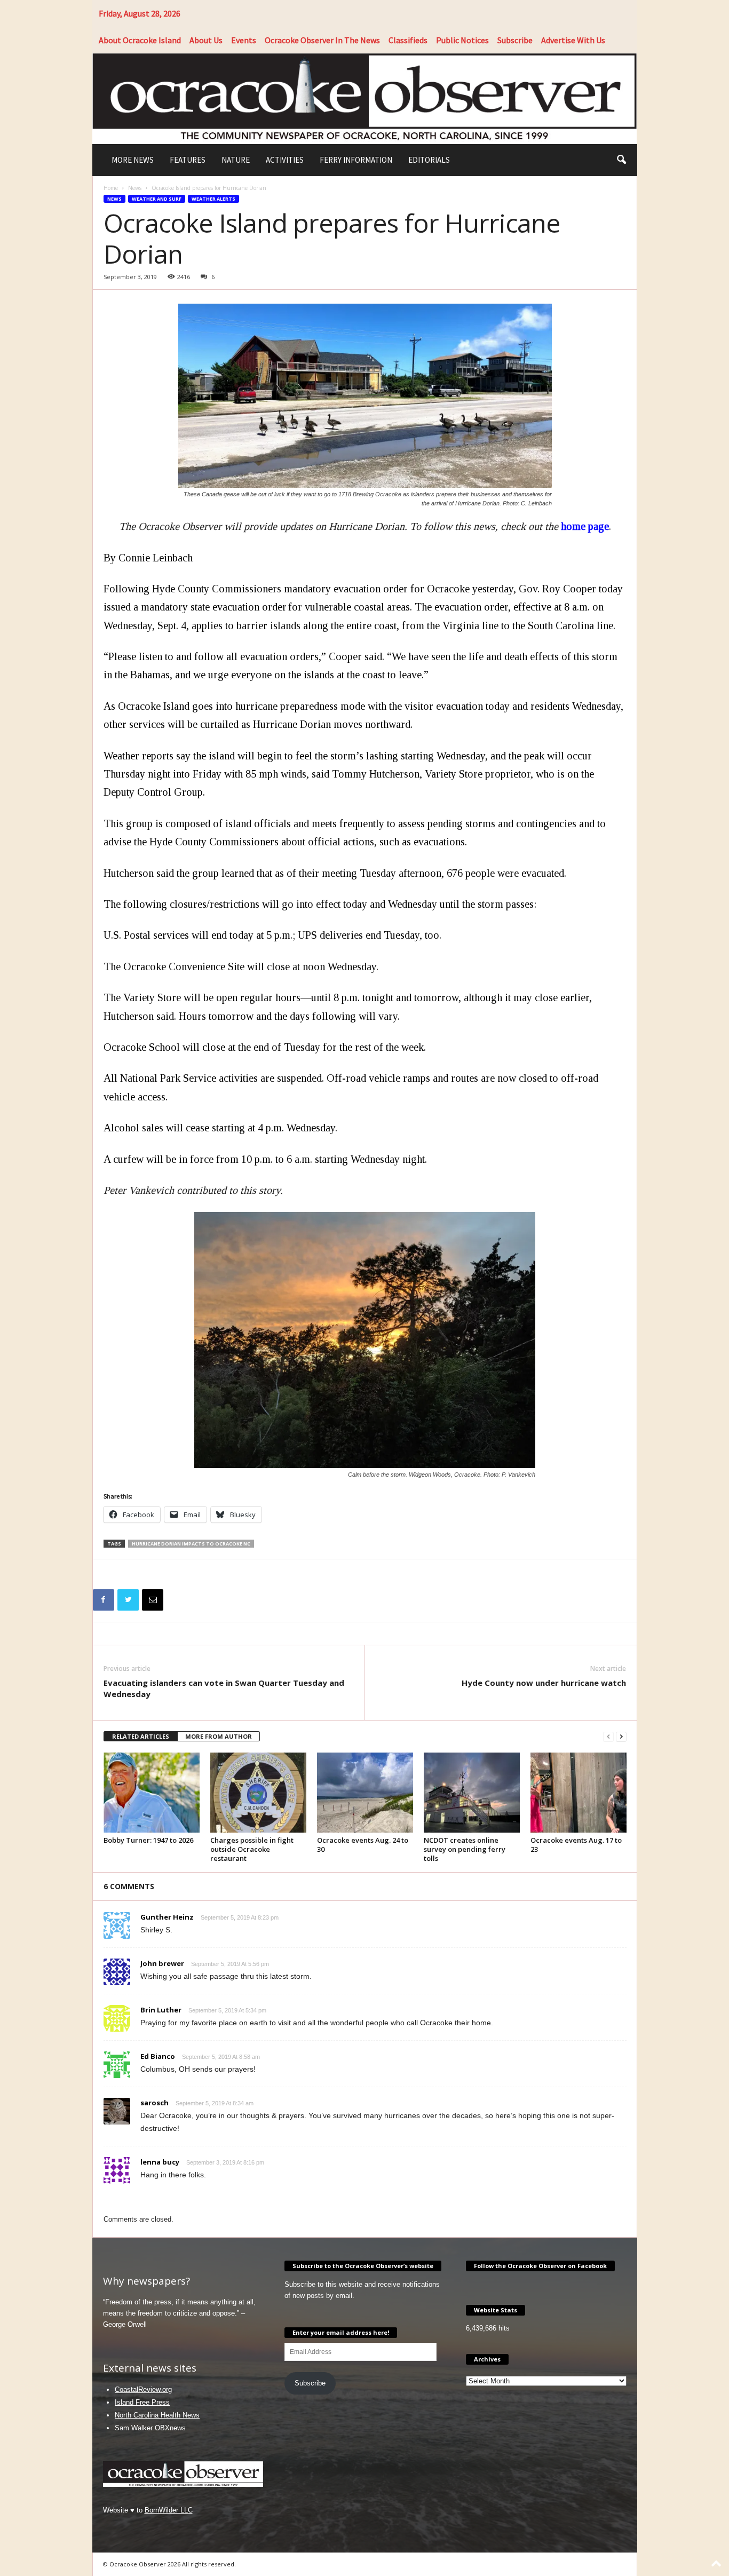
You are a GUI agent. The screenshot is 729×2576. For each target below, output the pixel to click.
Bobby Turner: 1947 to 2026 (148, 1840)
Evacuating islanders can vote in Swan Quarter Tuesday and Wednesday (224, 1688)
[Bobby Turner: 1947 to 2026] (152, 1793)
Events (244, 40)
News (135, 188)
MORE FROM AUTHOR (219, 1736)
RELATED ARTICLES (141, 1736)
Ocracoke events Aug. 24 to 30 (363, 1845)
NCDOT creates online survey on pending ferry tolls (465, 1849)
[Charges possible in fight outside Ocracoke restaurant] (258, 1793)
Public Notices (462, 40)
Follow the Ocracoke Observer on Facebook (540, 2266)
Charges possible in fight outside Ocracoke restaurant (252, 1849)
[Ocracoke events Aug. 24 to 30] (365, 1793)
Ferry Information (356, 160)
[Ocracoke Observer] (365, 98)
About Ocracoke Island (140, 40)
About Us (206, 40)
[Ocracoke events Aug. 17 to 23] (579, 1793)
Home (111, 188)
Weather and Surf (157, 199)
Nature (236, 160)
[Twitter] (128, 1600)
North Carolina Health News (157, 2415)
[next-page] (621, 1737)
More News (133, 160)
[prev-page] (608, 1737)
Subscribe (515, 40)
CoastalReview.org (143, 2389)
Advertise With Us (573, 40)
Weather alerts (213, 199)
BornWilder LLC (169, 2510)
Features (188, 160)
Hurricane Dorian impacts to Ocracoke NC (191, 1544)
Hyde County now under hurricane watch (544, 1683)
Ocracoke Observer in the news (322, 40)
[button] (621, 160)
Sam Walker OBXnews (150, 2428)
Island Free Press (142, 2402)
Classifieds (408, 40)
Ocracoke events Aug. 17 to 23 (576, 1845)
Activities (285, 160)
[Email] (153, 1600)
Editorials (429, 160)
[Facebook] (104, 1600)
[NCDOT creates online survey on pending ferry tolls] (472, 1793)
